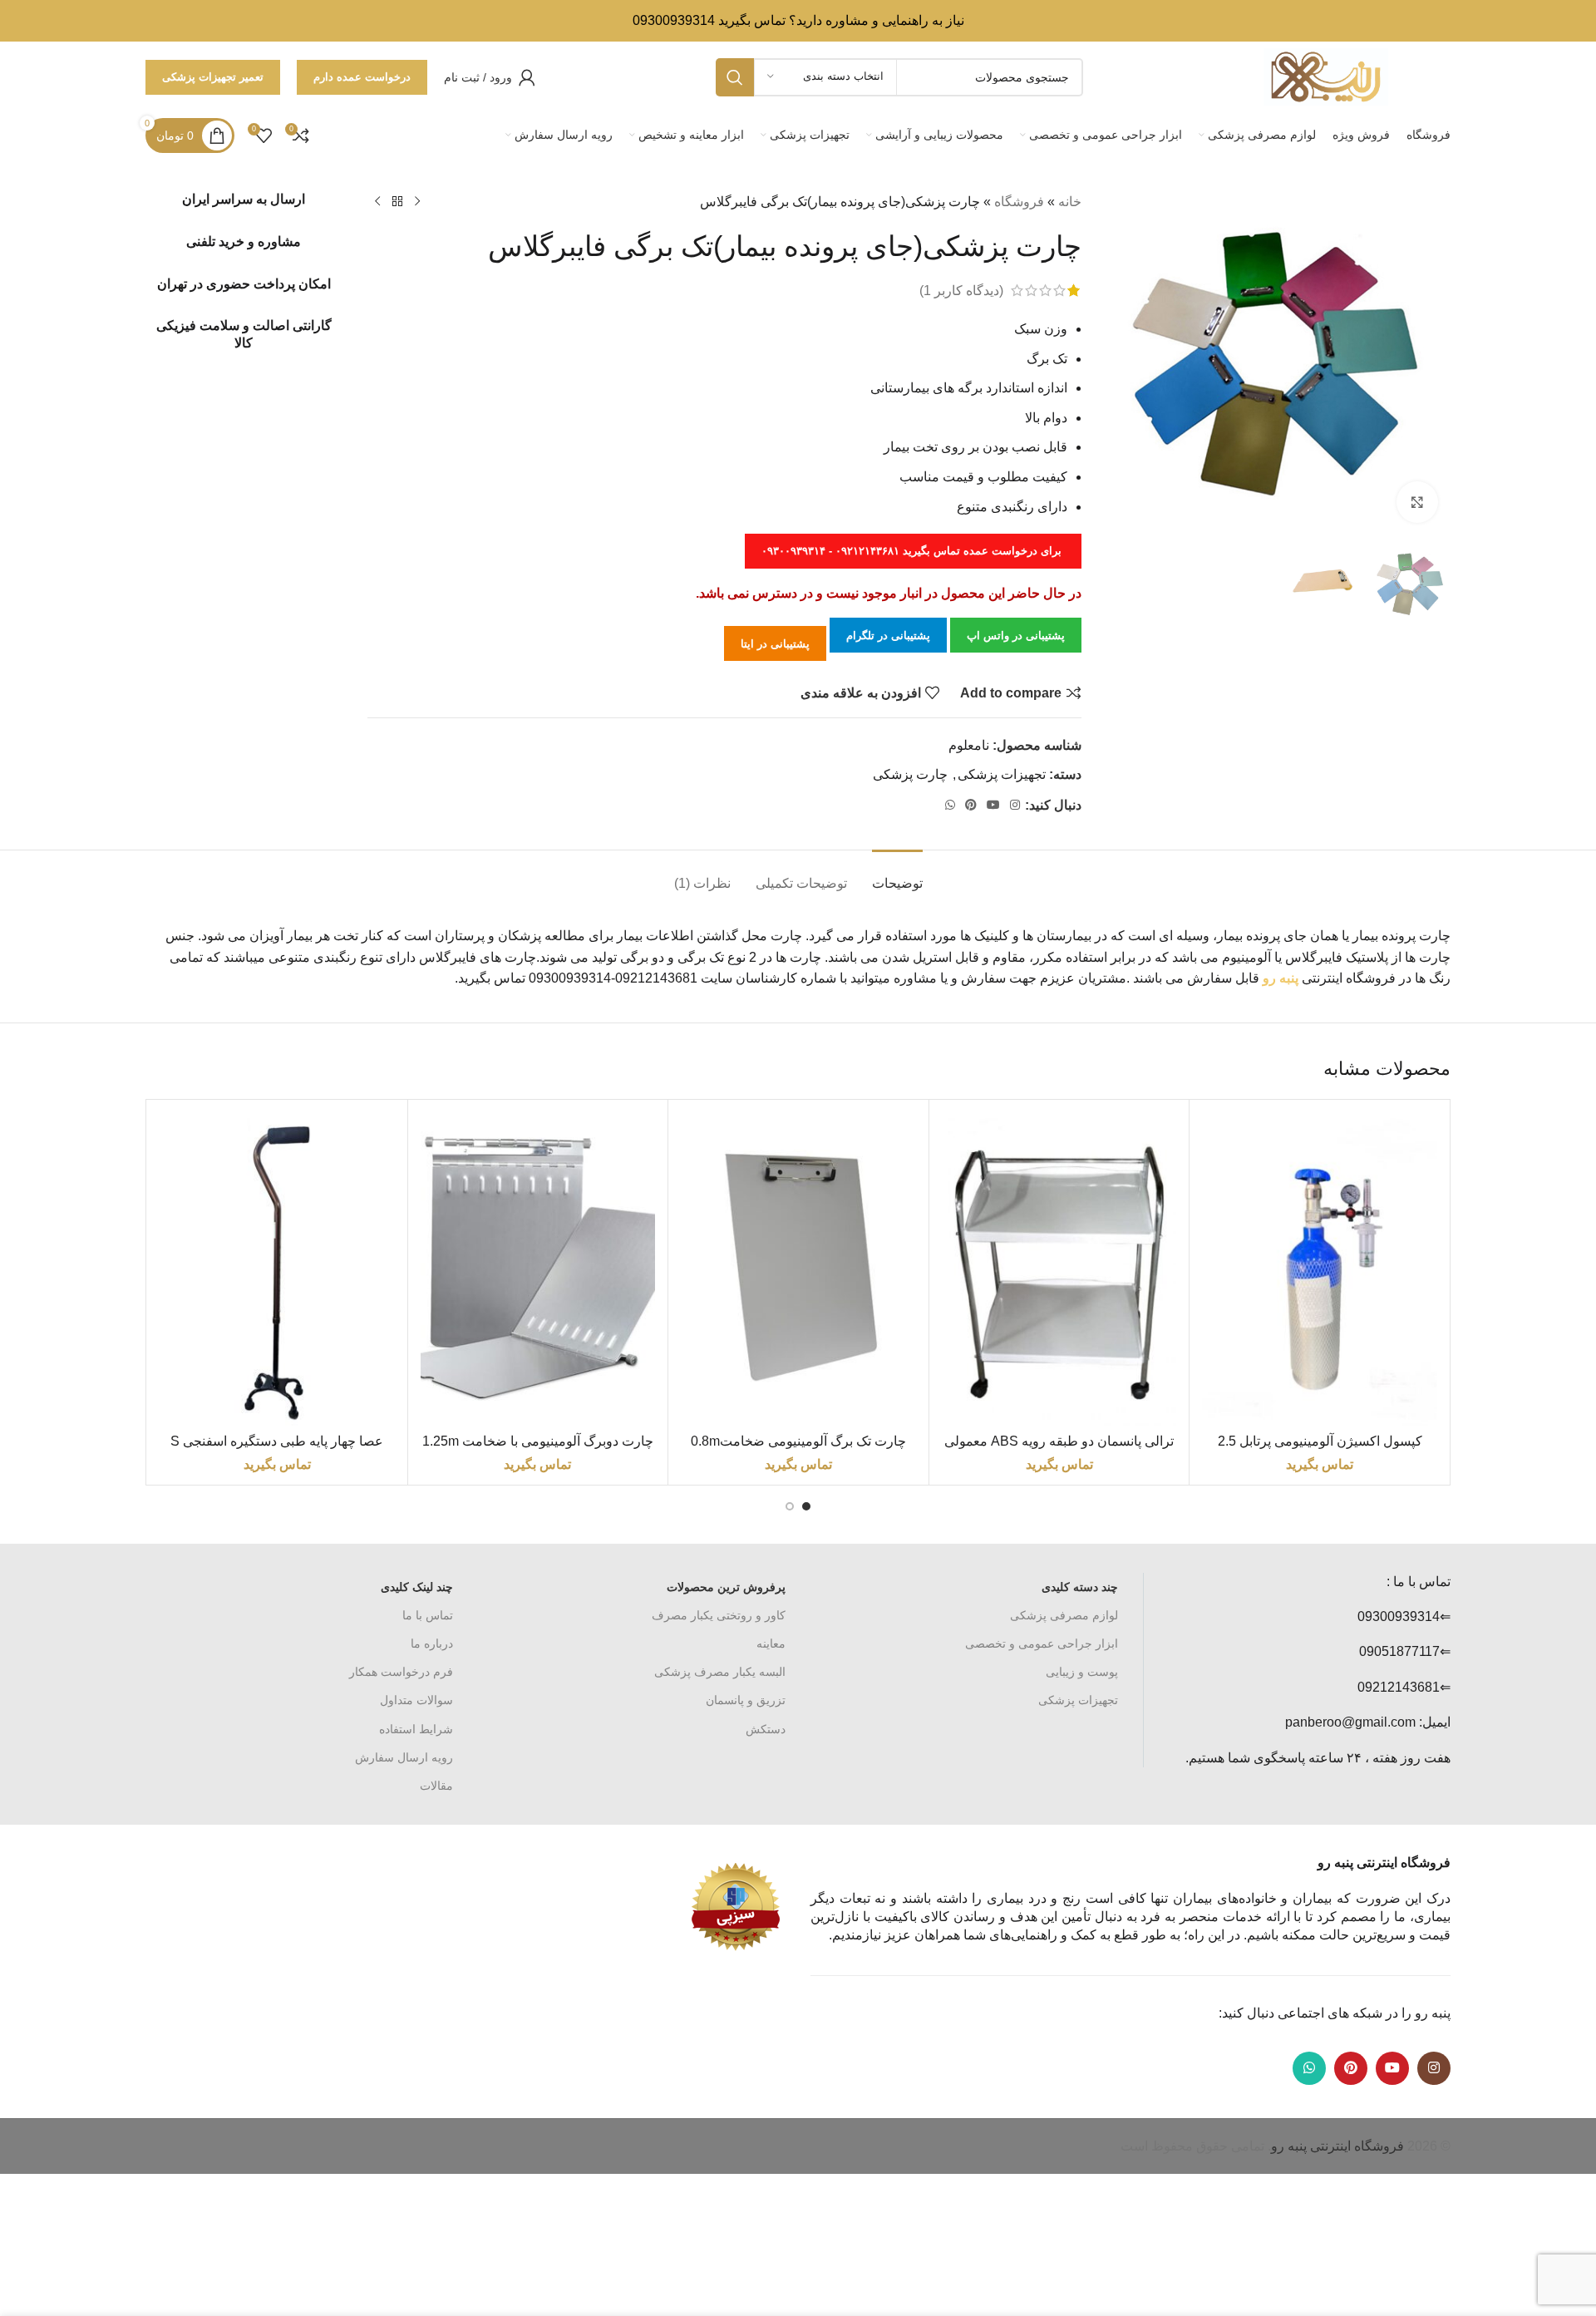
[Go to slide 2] (790, 1506)
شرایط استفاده (416, 1729)
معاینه (771, 1643)
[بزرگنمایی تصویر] (1417, 502)
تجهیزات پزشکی (1002, 774)
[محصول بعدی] (377, 202)
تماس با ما (428, 1615)
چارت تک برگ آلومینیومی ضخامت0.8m (798, 1441)
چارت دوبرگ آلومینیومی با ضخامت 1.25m (538, 1441)
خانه (1070, 202)
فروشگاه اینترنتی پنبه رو (1337, 2146)
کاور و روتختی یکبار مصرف (719, 1615)
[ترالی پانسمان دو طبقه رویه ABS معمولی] (1059, 1269)
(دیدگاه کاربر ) (961, 291)
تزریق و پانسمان (746, 1700)
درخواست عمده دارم (362, 77)
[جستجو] (735, 77)
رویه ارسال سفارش (404, 1757)
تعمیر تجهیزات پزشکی (213, 77)
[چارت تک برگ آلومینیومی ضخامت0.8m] (798, 1269)
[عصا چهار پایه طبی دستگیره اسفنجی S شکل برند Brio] (277, 1269)
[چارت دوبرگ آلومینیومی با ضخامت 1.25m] (538, 1269)
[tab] (897, 875)
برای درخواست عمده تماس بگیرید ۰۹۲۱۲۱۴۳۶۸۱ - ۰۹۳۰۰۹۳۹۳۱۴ (913, 551)
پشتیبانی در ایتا (775, 644)
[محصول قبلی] (417, 202)
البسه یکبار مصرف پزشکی (720, 1672)
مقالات (436, 1786)
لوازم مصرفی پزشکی (1064, 1615)
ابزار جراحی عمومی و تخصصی (1042, 1643)
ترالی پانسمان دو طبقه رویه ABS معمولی (1059, 1441)
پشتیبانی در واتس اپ (1016, 636)
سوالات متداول (416, 1700)
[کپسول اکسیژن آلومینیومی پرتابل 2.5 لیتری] (1320, 1269)
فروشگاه (1019, 202)
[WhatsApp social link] (950, 805)
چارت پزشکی (910, 774)
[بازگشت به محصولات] (397, 202)
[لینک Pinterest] (971, 805)
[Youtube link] (993, 805)
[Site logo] (1326, 76)
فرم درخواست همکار (401, 1672)
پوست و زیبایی (1082, 1672)
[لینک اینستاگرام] (1015, 805)
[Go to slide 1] (806, 1506)
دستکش (766, 1729)
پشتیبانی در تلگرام (888, 636)
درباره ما (432, 1643)
